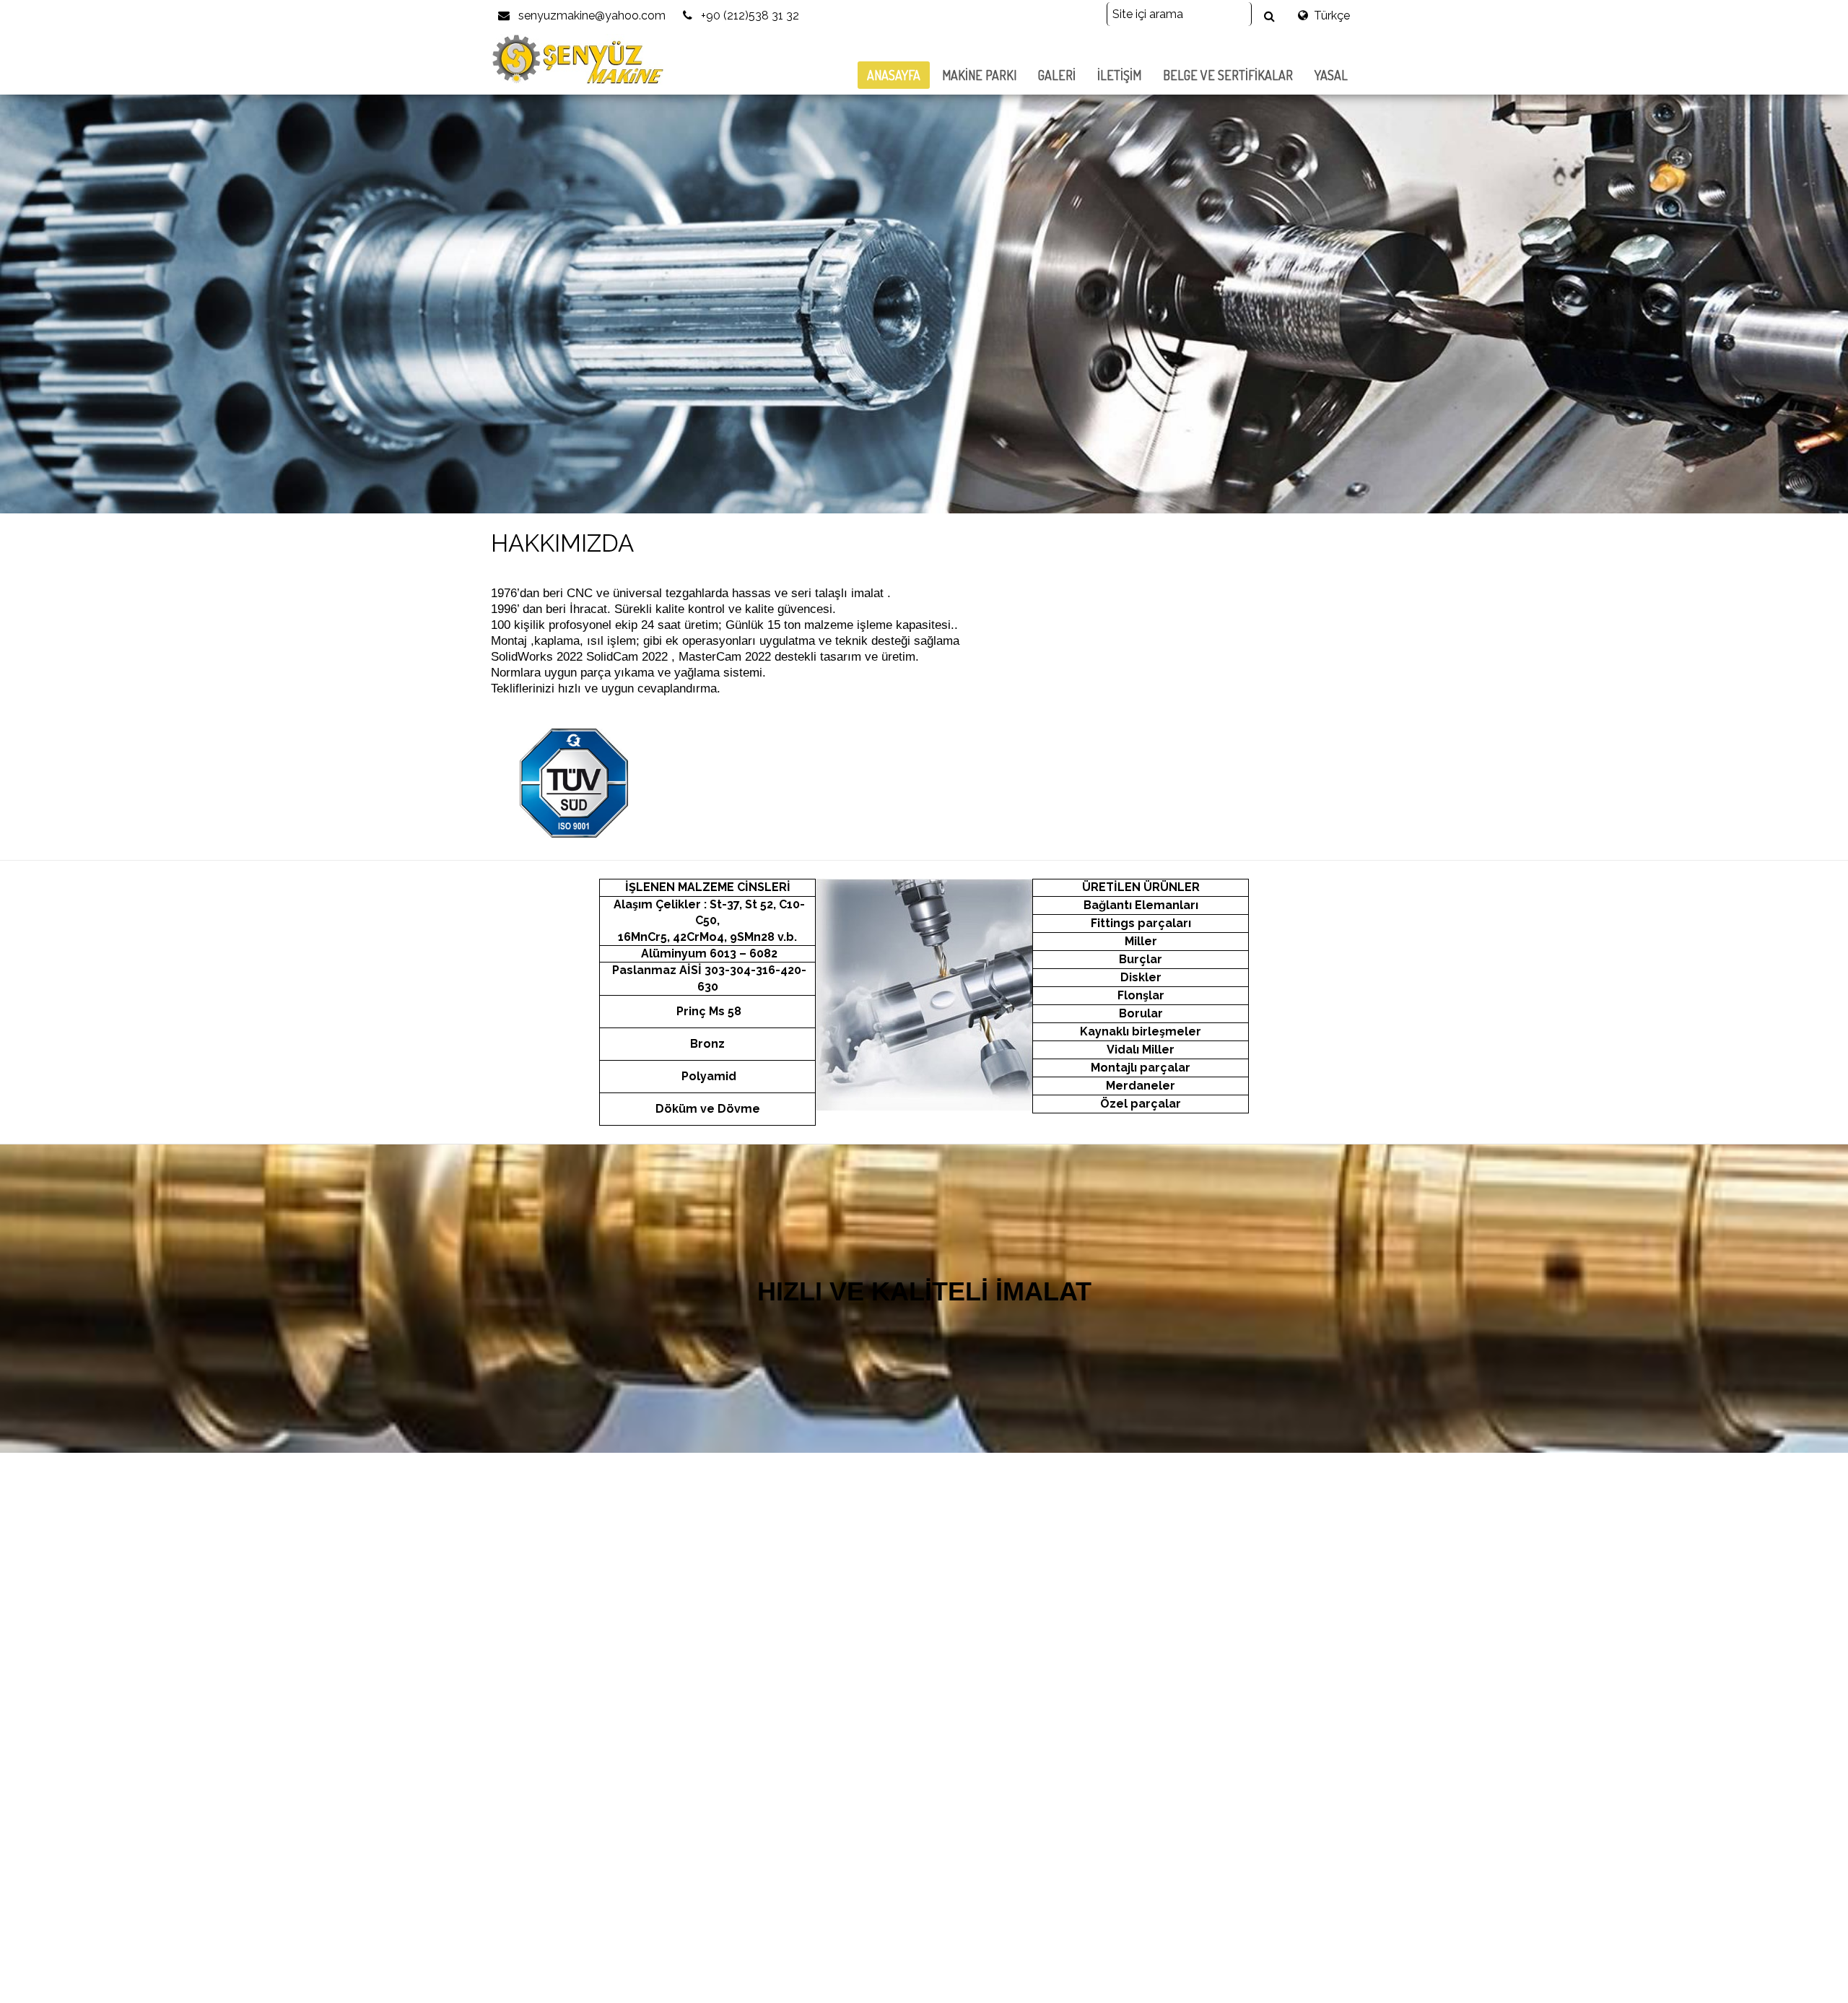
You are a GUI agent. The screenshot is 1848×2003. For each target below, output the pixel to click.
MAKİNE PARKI (979, 75)
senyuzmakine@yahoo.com (590, 16)
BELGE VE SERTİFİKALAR (1228, 75)
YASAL (1331, 75)
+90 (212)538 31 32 (749, 16)
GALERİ (1057, 75)
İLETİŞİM (1119, 75)
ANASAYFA (894, 75)
